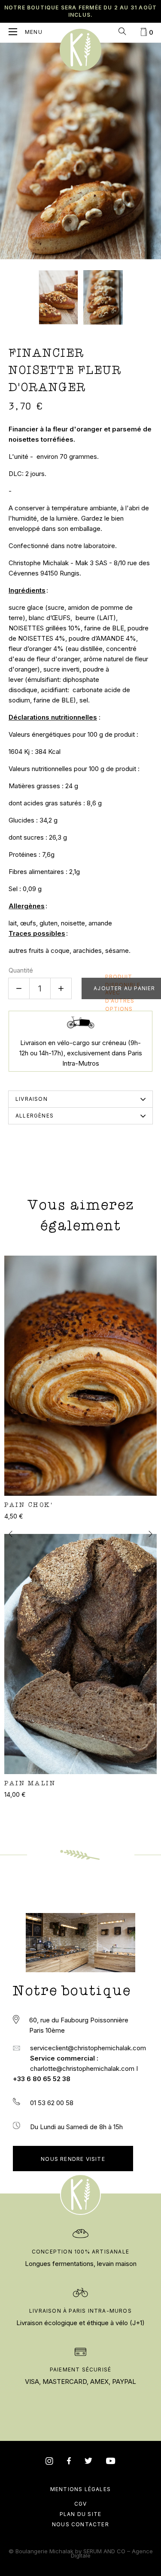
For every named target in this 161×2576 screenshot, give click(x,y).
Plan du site (80, 2514)
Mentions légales (80, 2489)
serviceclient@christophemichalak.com (88, 2048)
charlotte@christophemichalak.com (83, 2068)
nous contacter (80, 2524)
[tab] (80, 1099)
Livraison (32, 1099)
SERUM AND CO (104, 2551)
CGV (81, 2504)
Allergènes (35, 1116)
